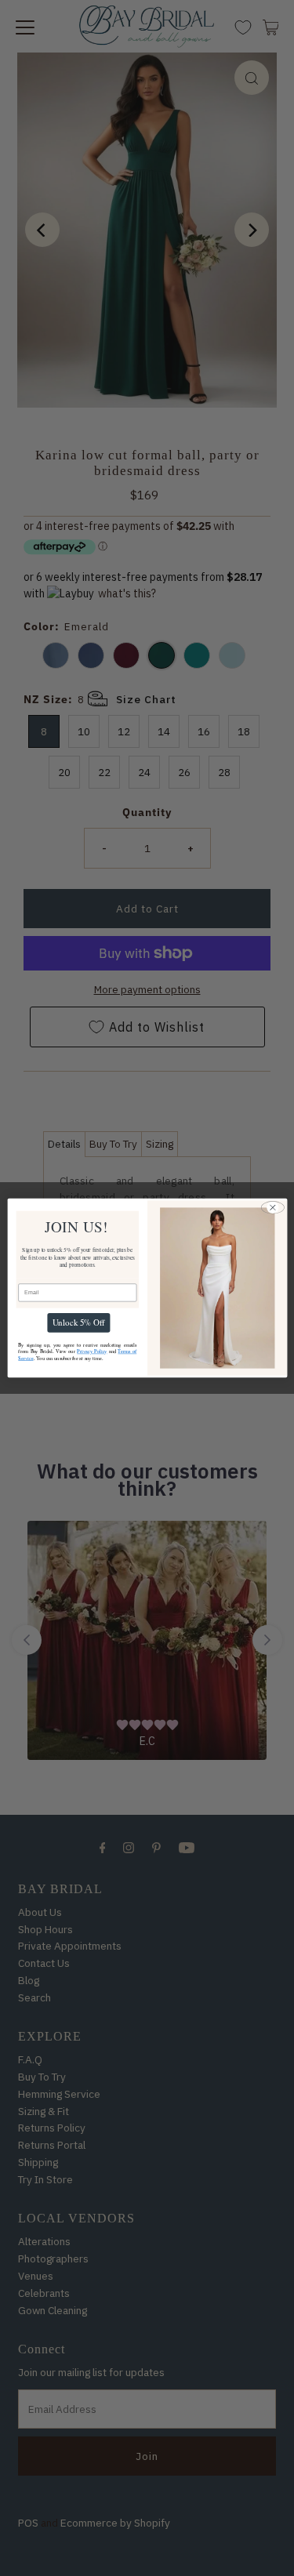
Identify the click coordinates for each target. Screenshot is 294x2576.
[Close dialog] (272, 1207)
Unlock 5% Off (78, 1323)
